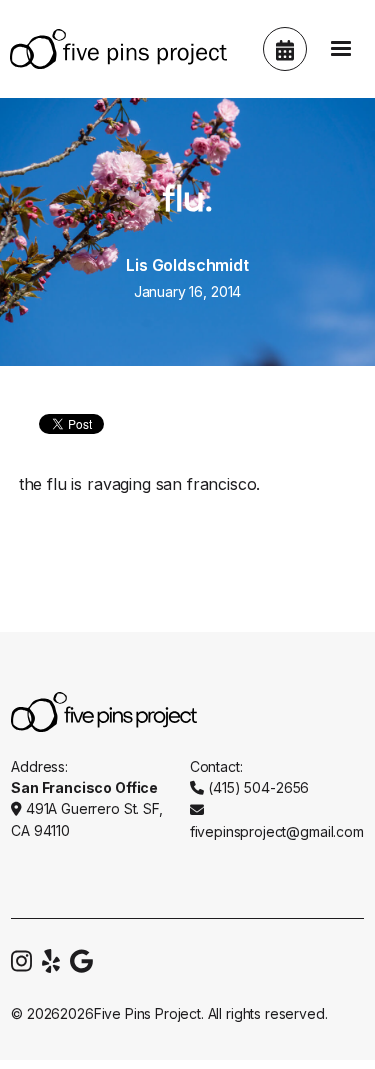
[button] (341, 49)
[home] (113, 49)
